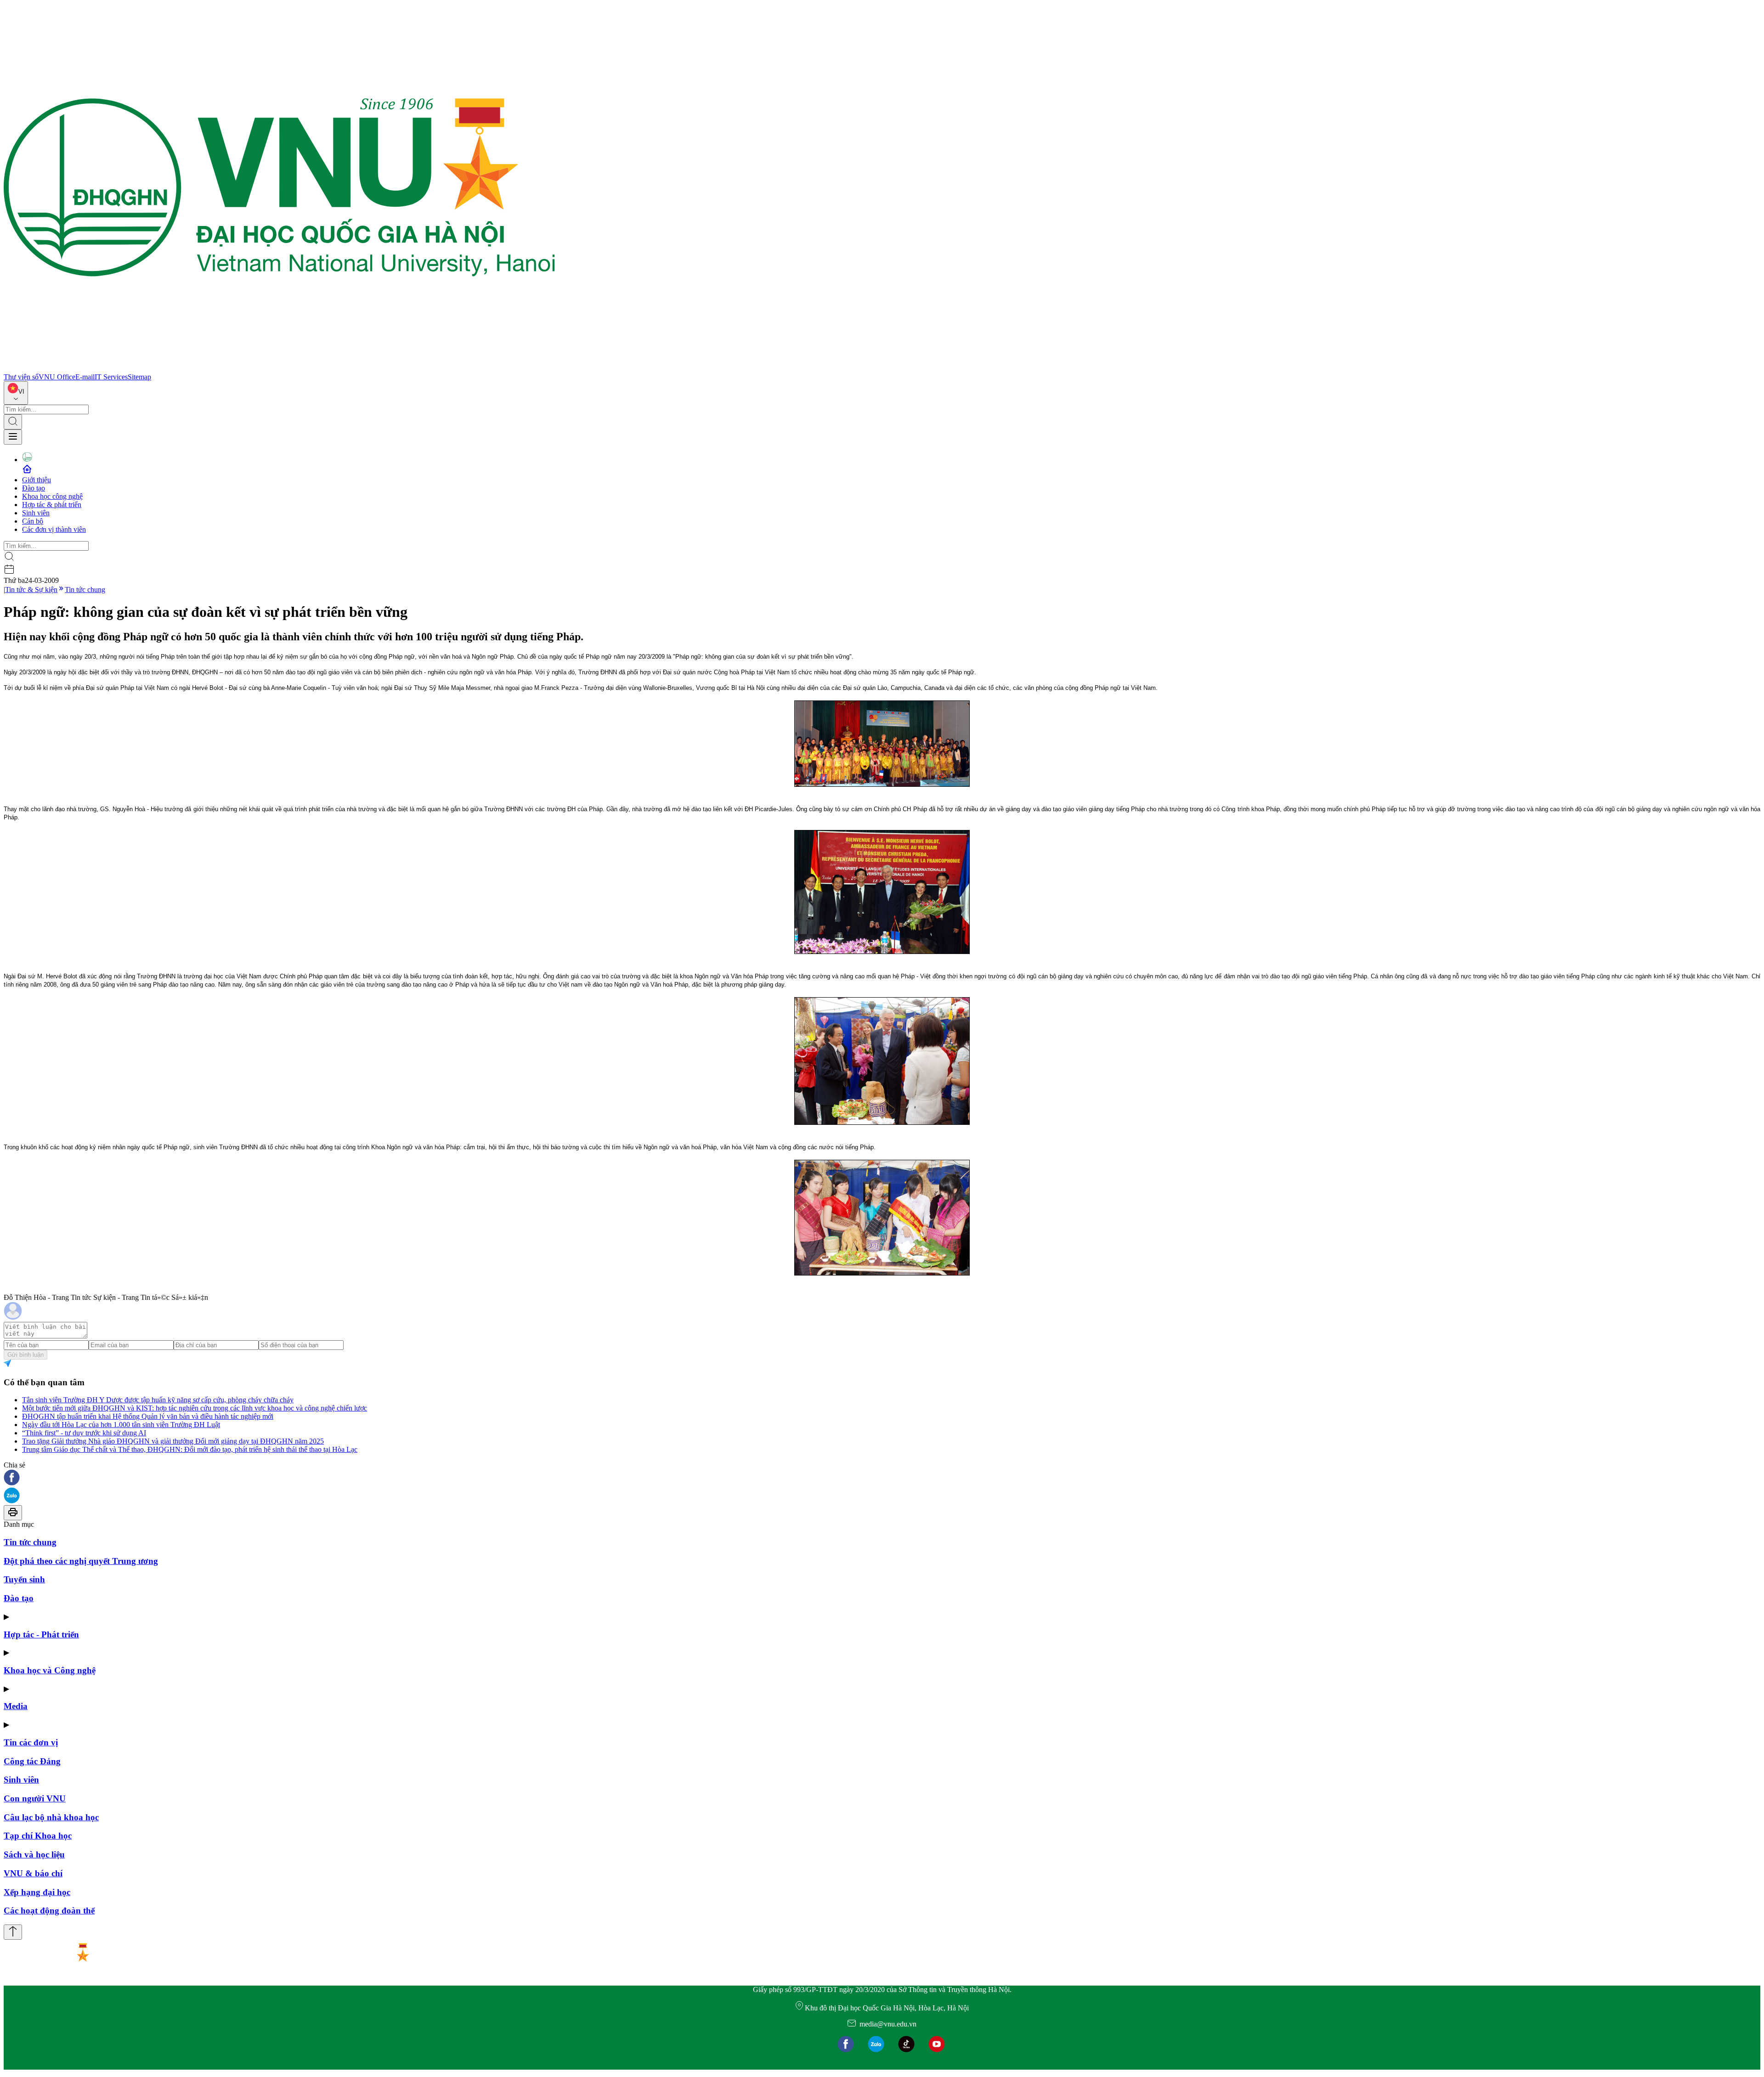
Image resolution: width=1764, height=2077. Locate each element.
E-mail (85, 377)
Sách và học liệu (34, 1854)
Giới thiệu (37, 480)
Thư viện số (21, 377)
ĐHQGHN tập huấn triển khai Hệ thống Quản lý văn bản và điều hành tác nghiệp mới (148, 1416)
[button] (882, 1478)
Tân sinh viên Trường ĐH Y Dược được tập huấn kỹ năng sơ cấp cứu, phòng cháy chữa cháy (158, 1400)
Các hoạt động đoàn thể (49, 1911)
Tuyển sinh (24, 1579)
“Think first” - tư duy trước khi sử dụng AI (84, 1433)
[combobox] (16, 393)
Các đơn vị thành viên (54, 529)
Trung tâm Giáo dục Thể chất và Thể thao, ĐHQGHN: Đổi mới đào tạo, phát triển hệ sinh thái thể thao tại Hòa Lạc (190, 1449)
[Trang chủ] (279, 369)
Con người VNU (35, 1798)
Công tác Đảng (32, 1761)
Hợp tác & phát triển (52, 505)
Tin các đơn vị (31, 1742)
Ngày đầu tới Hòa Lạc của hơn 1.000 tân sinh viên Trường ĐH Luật (121, 1425)
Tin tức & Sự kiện (31, 590)
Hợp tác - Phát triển (41, 1634)
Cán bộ (33, 521)
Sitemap (139, 377)
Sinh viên (36, 513)
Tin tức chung (85, 590)
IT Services (111, 377)
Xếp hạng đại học (37, 1892)
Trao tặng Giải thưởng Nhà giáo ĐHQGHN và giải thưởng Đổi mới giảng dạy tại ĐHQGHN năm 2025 (173, 1441)
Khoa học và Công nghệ (50, 1670)
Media (16, 1706)
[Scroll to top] (13, 1932)
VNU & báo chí (33, 1873)
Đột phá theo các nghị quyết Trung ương (81, 1561)
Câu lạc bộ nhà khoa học (51, 1817)
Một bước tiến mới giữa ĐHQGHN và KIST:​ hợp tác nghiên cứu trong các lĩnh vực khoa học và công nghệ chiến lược (195, 1408)
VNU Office (57, 377)
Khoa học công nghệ (52, 496)
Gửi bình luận (25, 1355)
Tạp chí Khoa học (38, 1836)
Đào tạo (34, 488)
